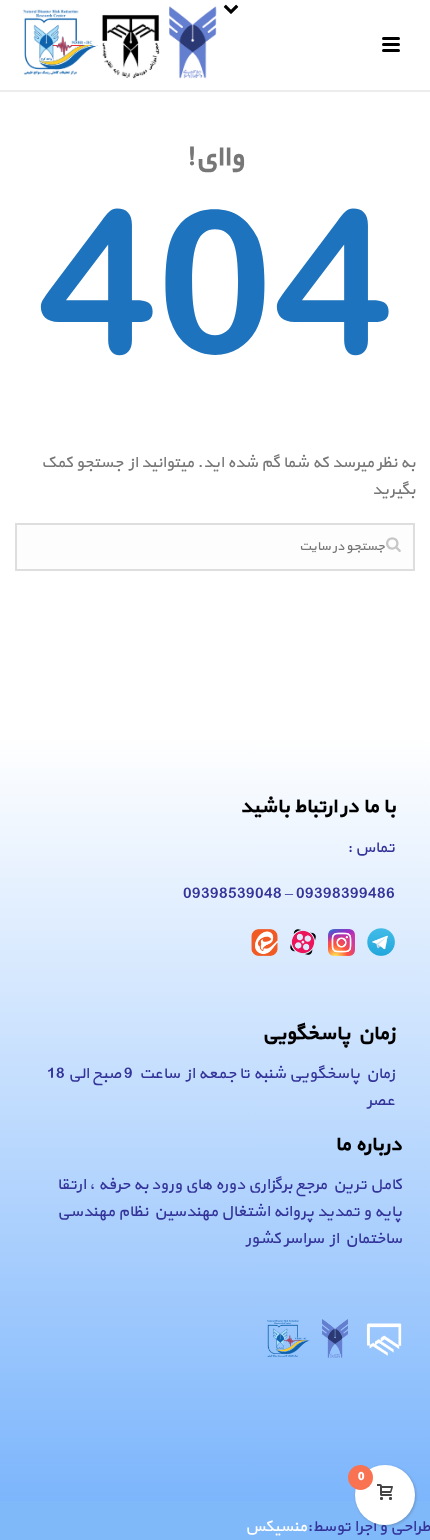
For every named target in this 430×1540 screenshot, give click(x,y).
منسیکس (276, 1527)
